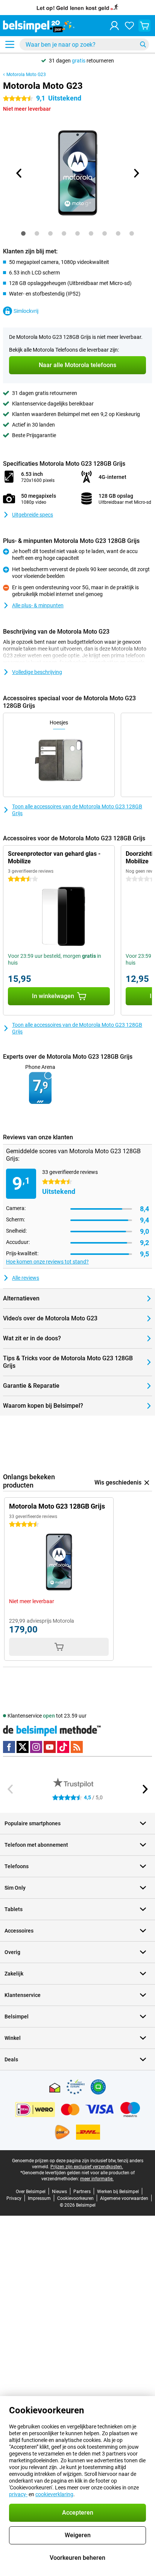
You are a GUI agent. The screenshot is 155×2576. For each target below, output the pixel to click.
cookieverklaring (54, 2494)
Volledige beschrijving (37, 672)
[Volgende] (136, 173)
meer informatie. (97, 2179)
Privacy (14, 2198)
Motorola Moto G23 (26, 75)
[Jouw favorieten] (129, 26)
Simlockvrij (26, 311)
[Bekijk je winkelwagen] (144, 26)
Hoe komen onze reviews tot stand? (47, 1262)
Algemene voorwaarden (124, 2198)
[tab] (23, 233)
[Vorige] (19, 173)
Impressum (39, 2198)
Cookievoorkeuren (75, 2198)
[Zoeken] (143, 44)
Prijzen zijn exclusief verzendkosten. (87, 2167)
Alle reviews (26, 1278)
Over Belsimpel (31, 2192)
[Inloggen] (114, 26)
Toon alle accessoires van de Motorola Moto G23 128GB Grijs (77, 810)
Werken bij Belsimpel (118, 2192)
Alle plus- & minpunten (38, 605)
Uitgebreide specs (33, 515)
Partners (82, 2192)
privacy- (18, 2494)
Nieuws (59, 2192)
